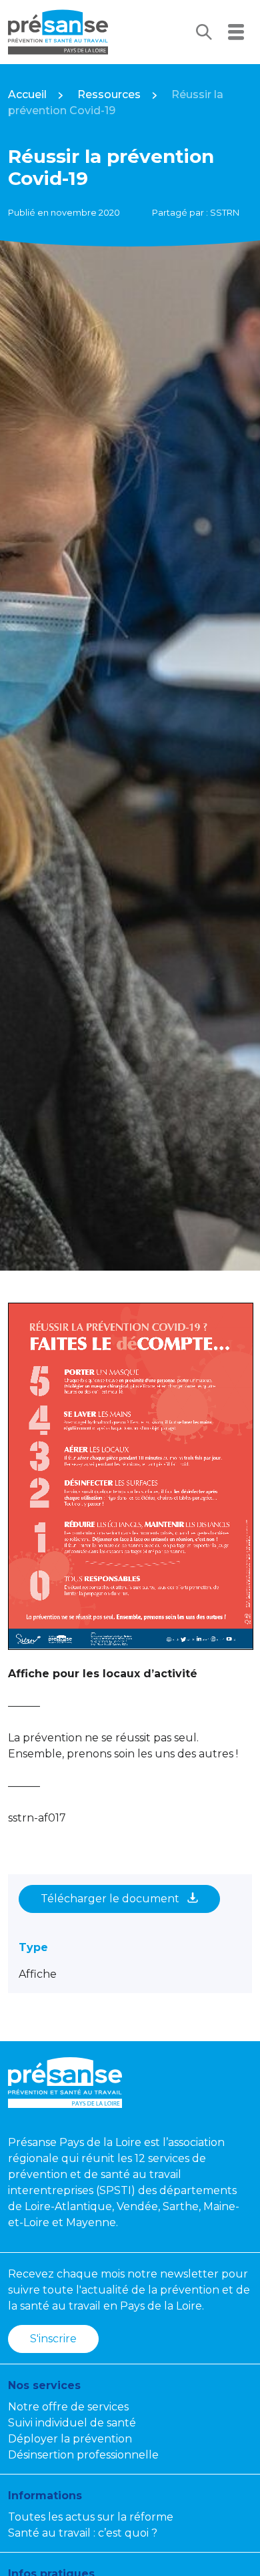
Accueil (27, 94)
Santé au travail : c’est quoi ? (83, 2533)
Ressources (109, 94)
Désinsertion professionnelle (83, 2455)
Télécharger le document (111, 1899)
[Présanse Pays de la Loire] (58, 32)
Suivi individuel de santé (72, 2423)
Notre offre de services (68, 2407)
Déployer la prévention (70, 2439)
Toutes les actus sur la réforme (91, 2517)
